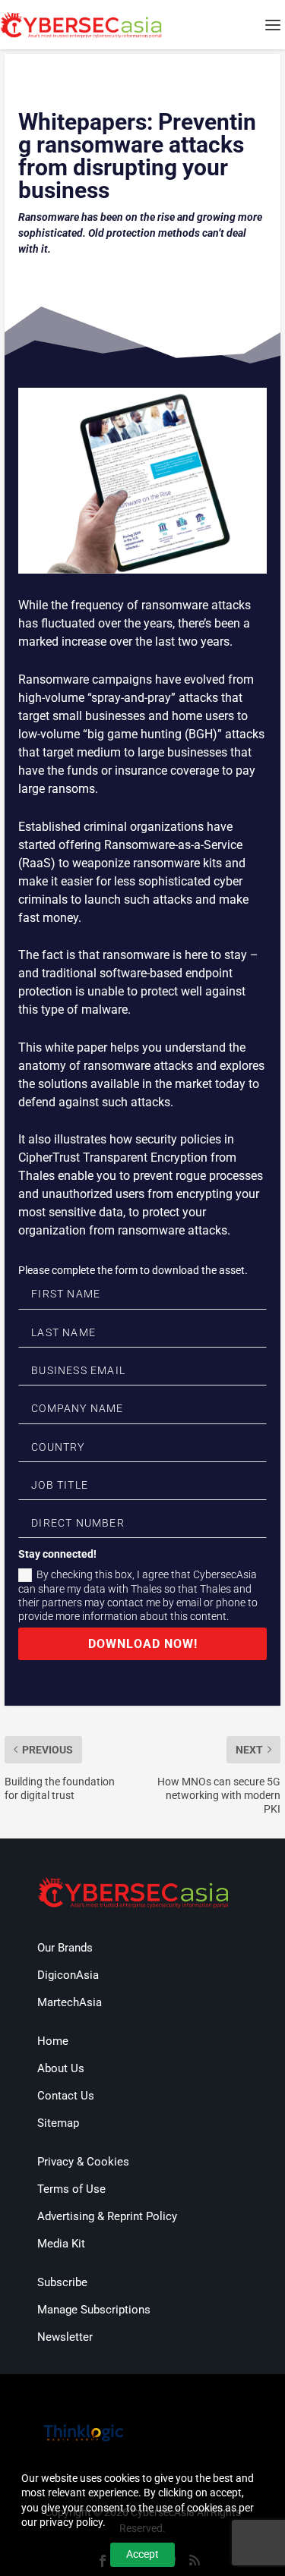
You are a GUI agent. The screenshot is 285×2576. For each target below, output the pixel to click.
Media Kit (61, 2244)
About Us (61, 2068)
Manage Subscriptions (94, 2310)
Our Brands (65, 1948)
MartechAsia (70, 2002)
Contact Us (66, 2096)
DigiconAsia (68, 1975)
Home (53, 2041)
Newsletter (65, 2337)
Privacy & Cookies (83, 2162)
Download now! (143, 1644)
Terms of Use (71, 2189)
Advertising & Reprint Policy (107, 2216)
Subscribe (62, 2282)
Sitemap (58, 2123)
